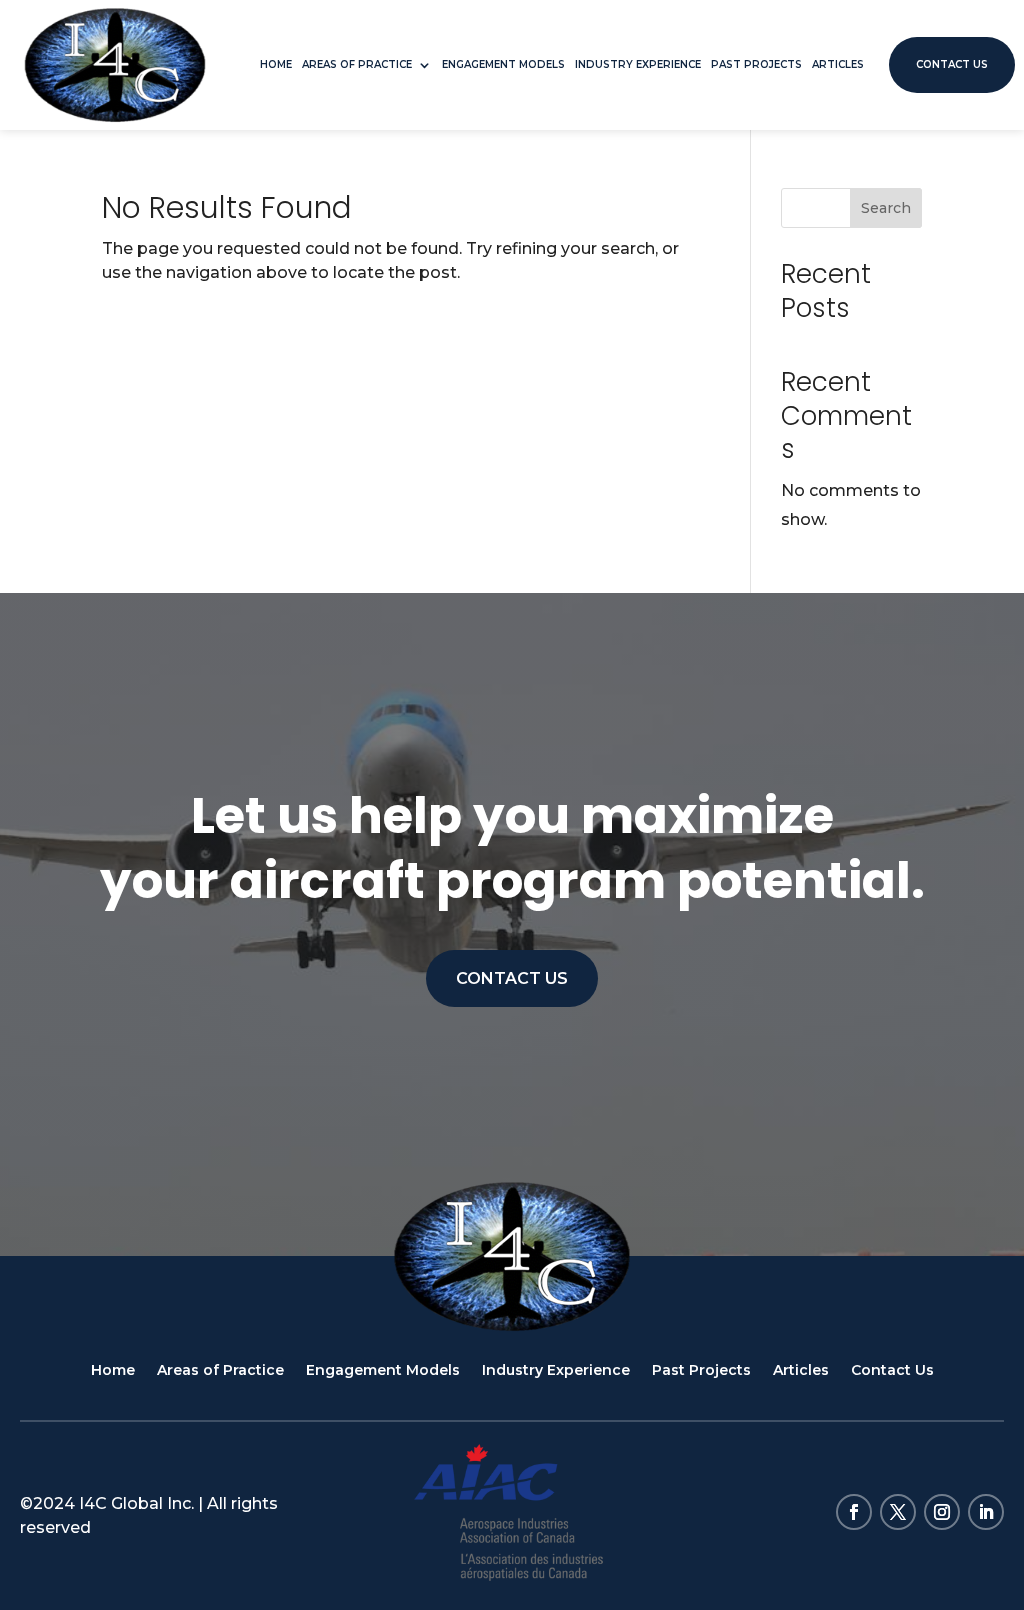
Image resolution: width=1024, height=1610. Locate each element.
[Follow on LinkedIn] (986, 1512)
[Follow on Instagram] (942, 1512)
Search (886, 208)
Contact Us (952, 64)
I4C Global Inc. (136, 1503)
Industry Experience (638, 64)
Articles (838, 64)
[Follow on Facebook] (854, 1512)
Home (276, 64)
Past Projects (756, 64)
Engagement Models (503, 64)
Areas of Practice (357, 64)
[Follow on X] (898, 1512)
